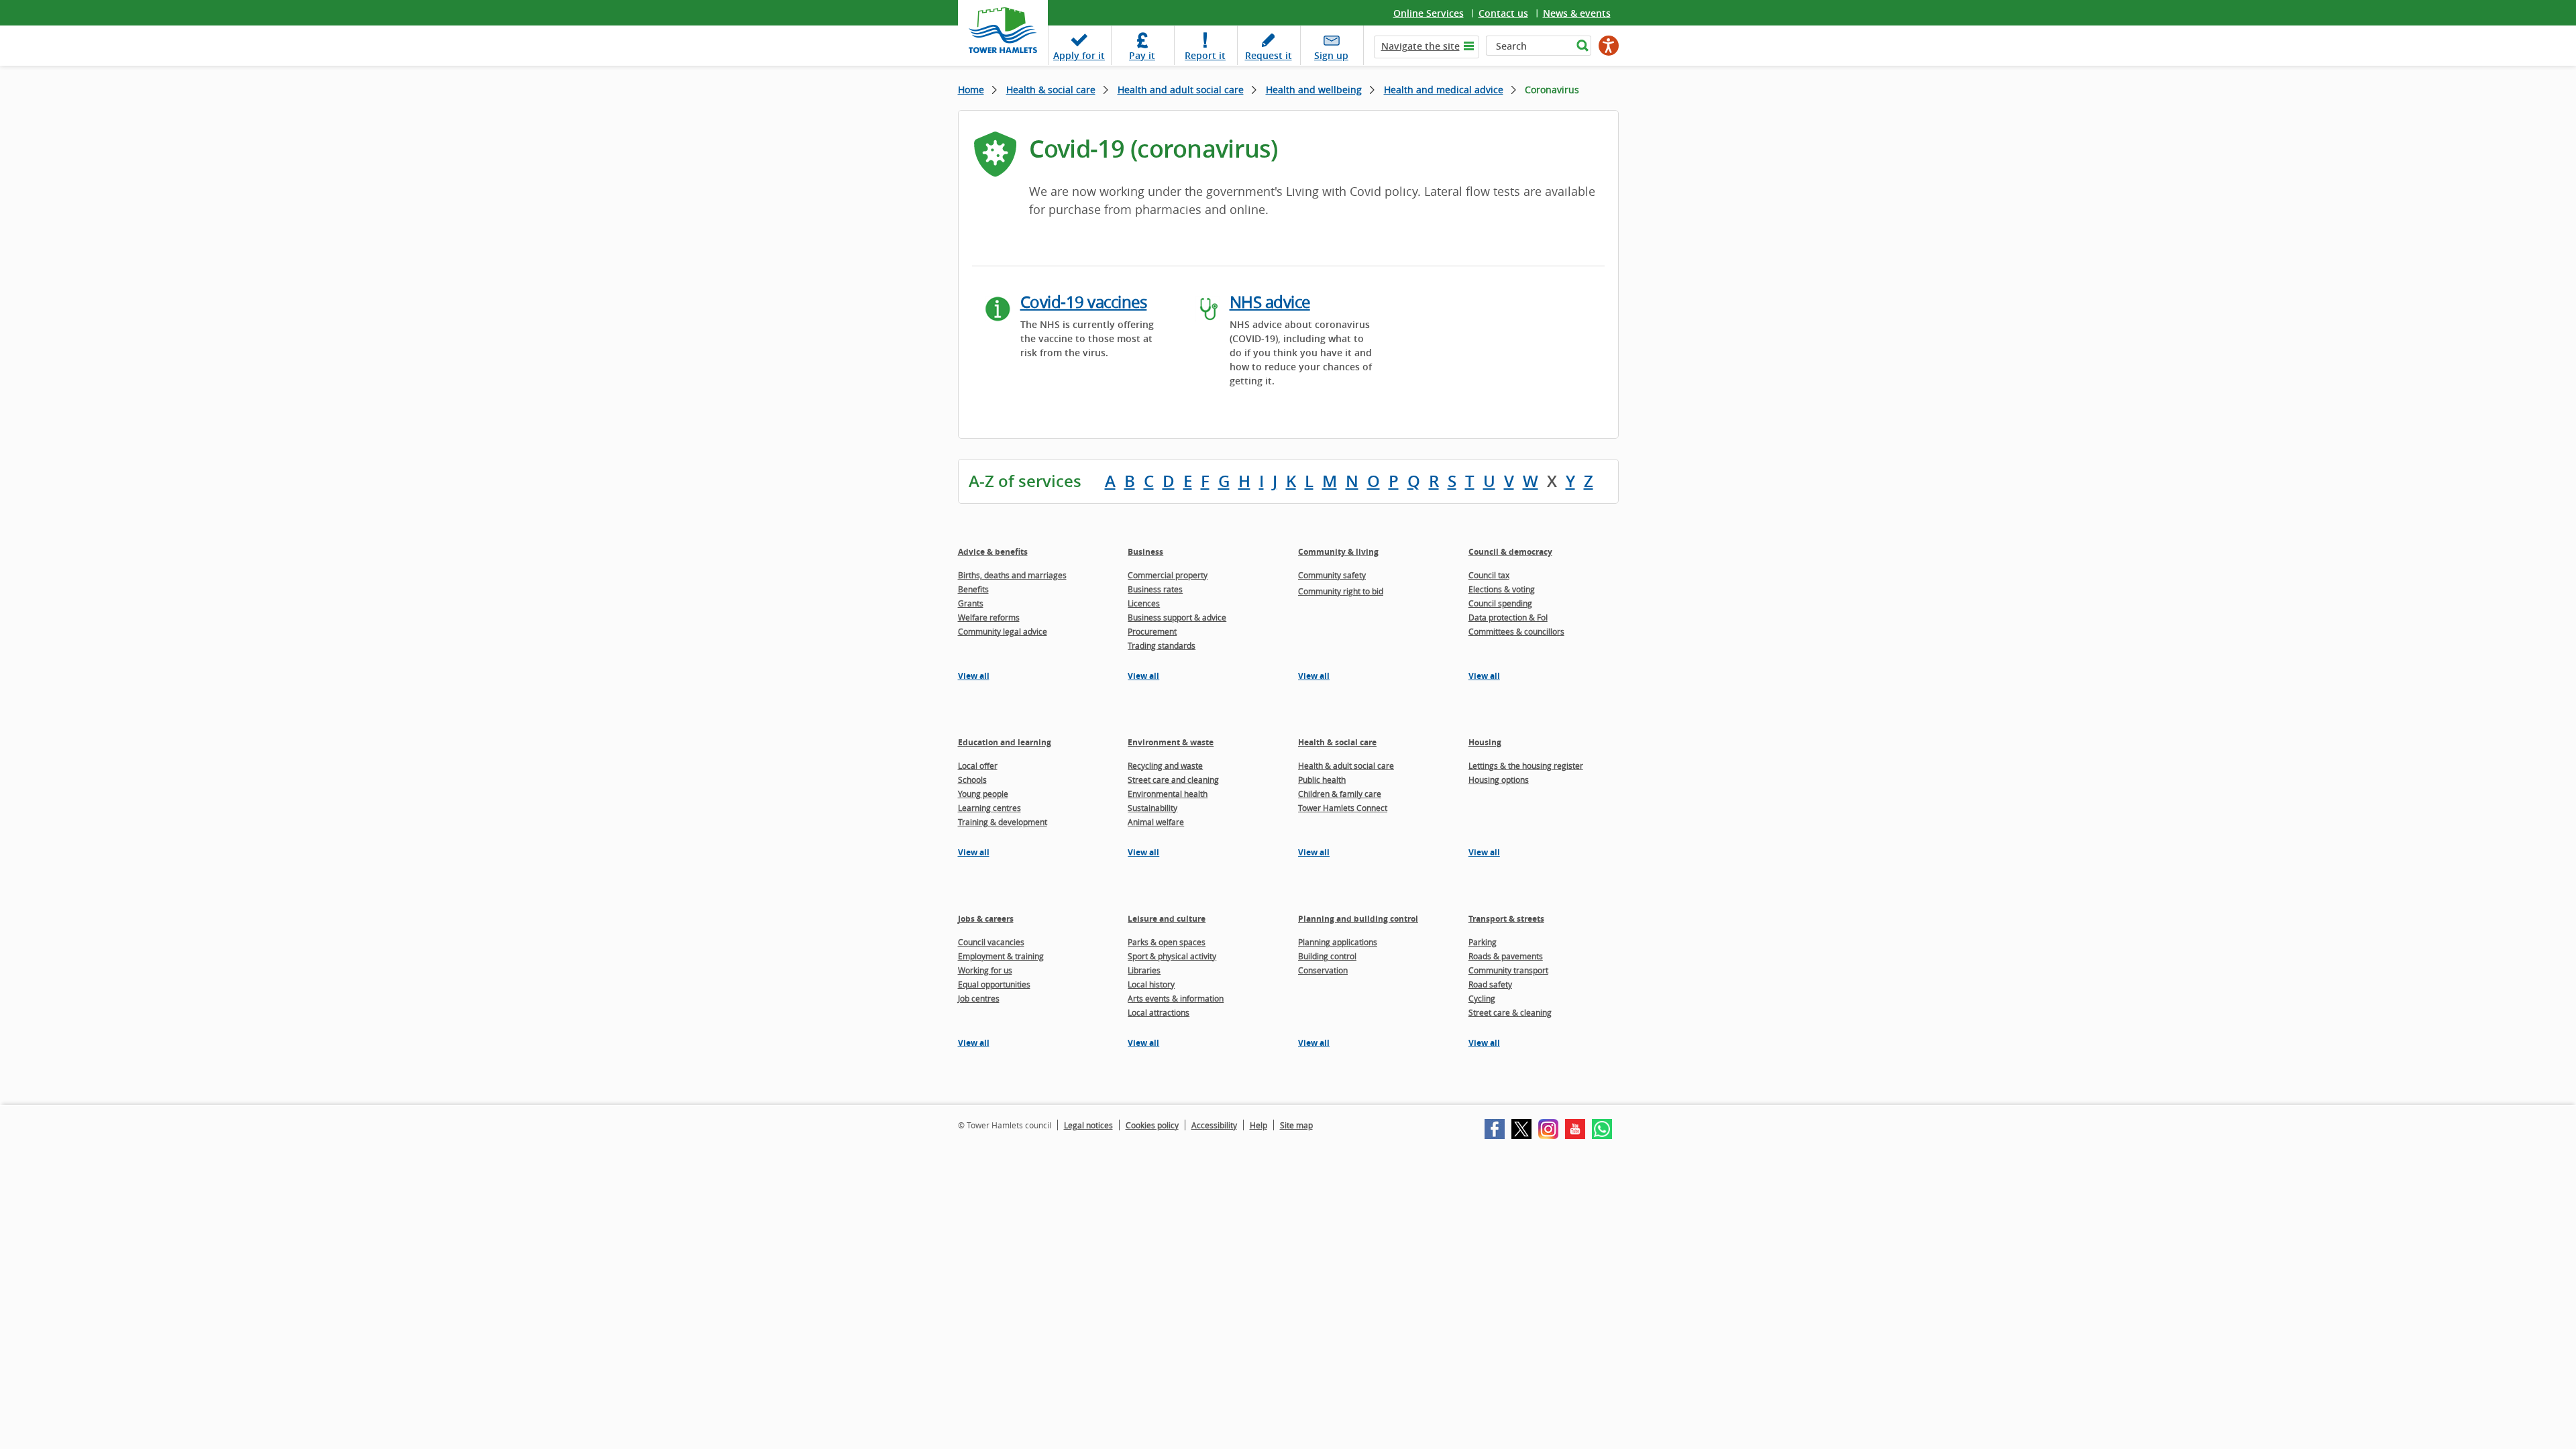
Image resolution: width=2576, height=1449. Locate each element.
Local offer (978, 765)
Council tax (1489, 575)
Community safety (1332, 575)
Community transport (1508, 970)
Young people (983, 794)
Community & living (1338, 552)
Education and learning (1005, 742)
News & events (1577, 13)
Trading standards (1162, 645)
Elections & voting (1502, 589)
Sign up (1331, 55)
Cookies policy (1152, 1125)
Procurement (1152, 631)
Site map (1296, 1125)
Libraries (1144, 970)
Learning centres (989, 808)
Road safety (1490, 984)
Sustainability (1152, 808)
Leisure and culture (1167, 919)
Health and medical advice (1444, 90)
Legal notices (1088, 1125)
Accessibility (1214, 1125)
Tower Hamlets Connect (1343, 808)
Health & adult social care (1346, 765)
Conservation (1323, 970)
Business (1145, 552)
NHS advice (1270, 302)
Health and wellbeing (1314, 90)
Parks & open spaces (1167, 942)
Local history (1151, 984)
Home (971, 90)
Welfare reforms (989, 617)
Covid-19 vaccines (1084, 302)
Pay (1142, 55)
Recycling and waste (1165, 765)
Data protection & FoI (1508, 617)
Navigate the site (1420, 46)
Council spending (1500, 603)
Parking (1483, 942)
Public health (1322, 780)
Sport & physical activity (1172, 956)
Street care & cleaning (1510, 1012)
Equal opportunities (994, 984)
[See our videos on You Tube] (1575, 1129)
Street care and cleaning (1173, 780)
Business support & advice (1177, 617)
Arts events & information (1176, 998)
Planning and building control (1358, 919)
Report (1205, 55)
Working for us (985, 970)
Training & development (1003, 822)
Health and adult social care (1181, 90)
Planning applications (1338, 942)
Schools (972, 780)
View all (974, 676)
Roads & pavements (1506, 956)
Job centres (979, 998)
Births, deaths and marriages (1012, 575)
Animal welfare (1156, 822)
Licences (1144, 603)
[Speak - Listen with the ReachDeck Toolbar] (1609, 46)
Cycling (1482, 998)
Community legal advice (1003, 631)
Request (1269, 55)
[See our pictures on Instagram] (1548, 1129)
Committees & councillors (1516, 631)
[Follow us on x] (1521, 1129)
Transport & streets (1506, 919)
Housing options (1499, 780)
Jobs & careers (986, 919)
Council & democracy (1510, 552)
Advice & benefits (993, 552)
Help (1258, 1125)
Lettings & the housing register (1526, 765)
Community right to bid (1341, 591)
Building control (1327, 956)
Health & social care (1051, 90)
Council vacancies (991, 942)
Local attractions (1159, 1012)
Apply (1079, 55)
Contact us (1503, 13)
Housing (1485, 742)
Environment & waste (1171, 742)
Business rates (1155, 589)
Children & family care (1340, 794)
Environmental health (1168, 794)
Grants (971, 603)
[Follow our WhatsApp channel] (1602, 1129)
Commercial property (1168, 575)
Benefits (973, 589)
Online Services (1429, 13)
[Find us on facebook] (1495, 1129)
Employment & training (1001, 956)
